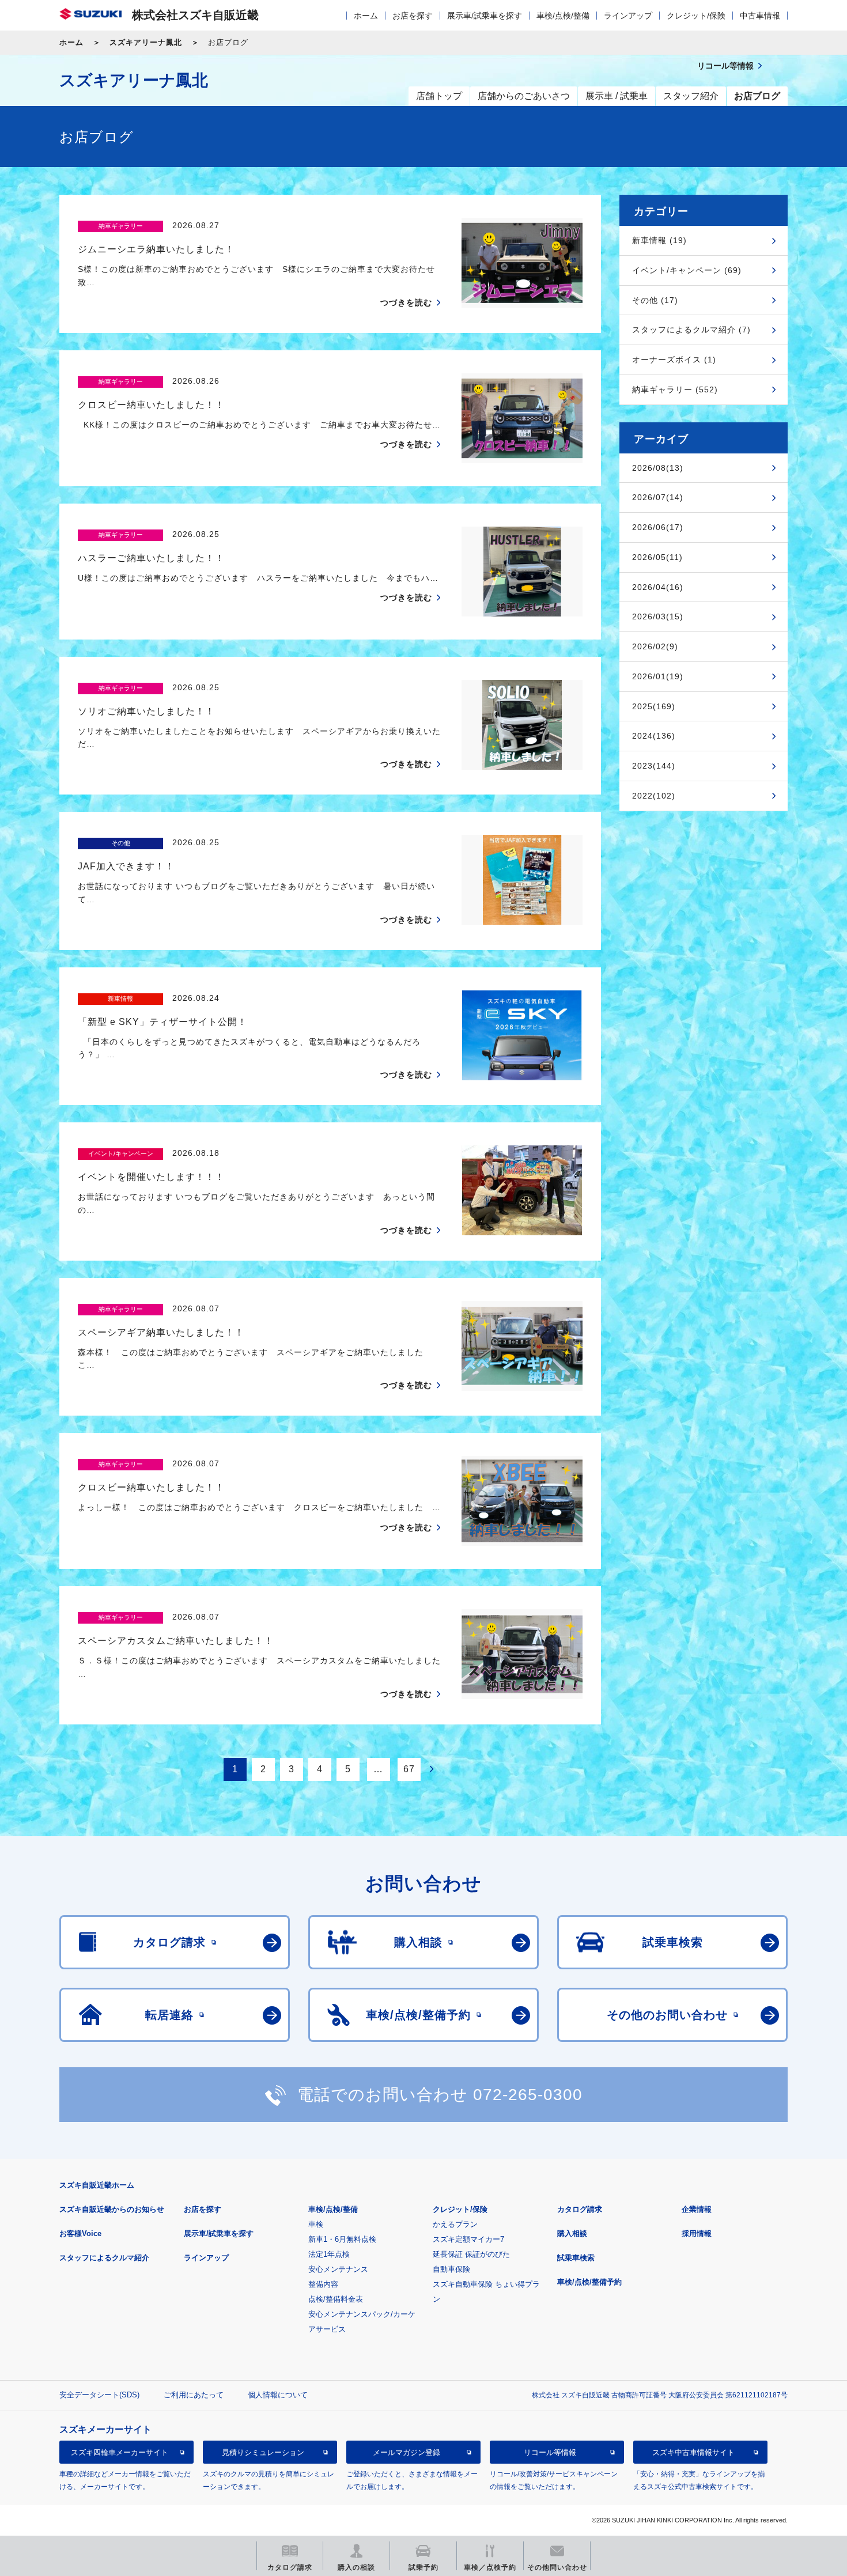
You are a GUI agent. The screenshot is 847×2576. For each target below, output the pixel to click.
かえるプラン (455, 2224)
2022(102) (654, 796)
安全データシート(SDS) (99, 2395)
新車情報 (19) (659, 240)
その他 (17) (655, 300)
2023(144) (654, 766)
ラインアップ (628, 16)
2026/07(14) (658, 497)
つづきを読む (406, 302)
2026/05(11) (657, 557)
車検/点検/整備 (563, 16)
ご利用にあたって (194, 2395)
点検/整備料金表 (336, 2299)
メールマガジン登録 (407, 2452)
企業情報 (697, 2209)
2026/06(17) (658, 527)
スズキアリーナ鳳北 (146, 42)
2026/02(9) (655, 646)
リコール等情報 (550, 2452)
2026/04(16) (658, 587)
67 (409, 1769)
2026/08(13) (658, 468)
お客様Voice (80, 2233)
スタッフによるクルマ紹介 (104, 2258)
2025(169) (654, 706)
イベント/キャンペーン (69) (687, 270)
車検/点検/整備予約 (589, 2282)
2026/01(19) (658, 676)
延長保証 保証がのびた (471, 2254)
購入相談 (572, 2233)
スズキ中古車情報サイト (693, 2452)
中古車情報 (760, 16)
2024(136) (654, 736)
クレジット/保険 (696, 16)
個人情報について (278, 2395)
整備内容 (323, 2284)
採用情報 (697, 2233)
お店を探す (413, 16)
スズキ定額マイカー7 (468, 2239)
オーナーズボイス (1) (674, 360)
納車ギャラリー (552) (675, 389)
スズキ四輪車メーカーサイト (120, 2452)
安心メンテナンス (338, 2269)
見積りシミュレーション (263, 2452)
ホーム (366, 16)
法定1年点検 (329, 2254)
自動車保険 (451, 2269)
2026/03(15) (658, 616)
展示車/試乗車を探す (485, 16)
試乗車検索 (576, 2258)
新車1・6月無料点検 (342, 2239)
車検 (316, 2224)
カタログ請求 (580, 2209)
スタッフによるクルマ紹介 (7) (691, 330)
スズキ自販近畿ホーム (97, 2185)
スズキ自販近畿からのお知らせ (112, 2209)
